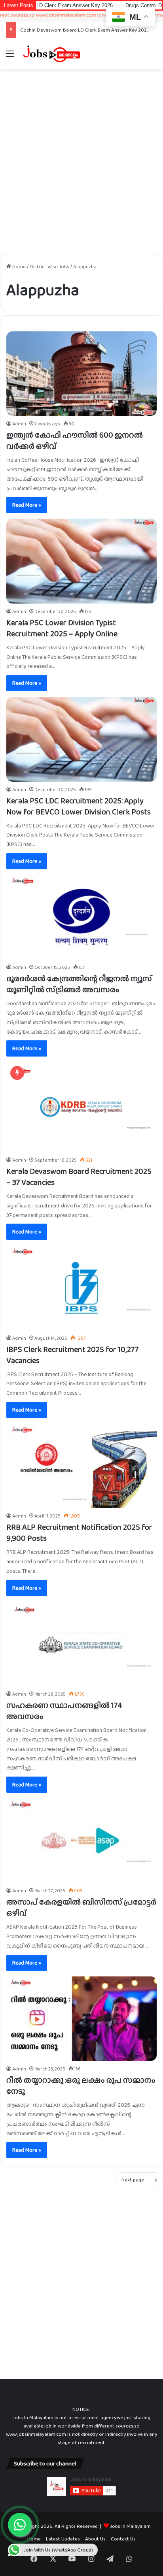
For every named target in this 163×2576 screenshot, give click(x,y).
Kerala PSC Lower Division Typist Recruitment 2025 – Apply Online (62, 628)
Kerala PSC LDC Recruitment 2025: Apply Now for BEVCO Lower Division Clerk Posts (79, 806)
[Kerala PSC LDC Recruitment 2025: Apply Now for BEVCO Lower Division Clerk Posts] (81, 739)
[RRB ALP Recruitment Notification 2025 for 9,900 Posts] (81, 1466)
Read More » (27, 505)
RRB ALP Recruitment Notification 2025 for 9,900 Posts (79, 1532)
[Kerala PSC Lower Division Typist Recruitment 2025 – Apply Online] (81, 561)
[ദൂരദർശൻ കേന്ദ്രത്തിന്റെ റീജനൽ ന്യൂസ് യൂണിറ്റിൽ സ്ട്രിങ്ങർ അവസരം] (81, 917)
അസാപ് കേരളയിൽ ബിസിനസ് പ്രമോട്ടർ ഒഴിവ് (81, 1907)
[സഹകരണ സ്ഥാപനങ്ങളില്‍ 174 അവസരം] (81, 1644)
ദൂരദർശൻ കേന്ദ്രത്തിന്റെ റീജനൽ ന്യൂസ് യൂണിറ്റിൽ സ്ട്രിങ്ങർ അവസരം (79, 984)
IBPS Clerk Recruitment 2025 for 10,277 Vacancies (72, 1355)
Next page (133, 2180)
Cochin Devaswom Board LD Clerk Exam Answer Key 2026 (85, 30)
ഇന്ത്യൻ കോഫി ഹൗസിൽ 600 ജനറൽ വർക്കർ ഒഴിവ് (75, 440)
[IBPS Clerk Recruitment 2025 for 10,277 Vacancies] (81, 1288)
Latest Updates (63, 2539)
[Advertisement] (81, 159)
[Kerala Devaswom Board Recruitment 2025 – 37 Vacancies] (81, 1107)
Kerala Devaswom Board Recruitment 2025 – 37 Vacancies (79, 1177)
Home (18, 266)
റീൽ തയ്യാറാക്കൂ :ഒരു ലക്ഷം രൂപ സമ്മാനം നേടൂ (81, 2085)
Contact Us (123, 2539)
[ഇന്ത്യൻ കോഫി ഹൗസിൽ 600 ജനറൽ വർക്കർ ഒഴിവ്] (81, 374)
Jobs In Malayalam (130, 2526)
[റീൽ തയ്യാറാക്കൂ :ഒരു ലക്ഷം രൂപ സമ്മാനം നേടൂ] (81, 2019)
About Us (95, 2539)
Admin (19, 424)
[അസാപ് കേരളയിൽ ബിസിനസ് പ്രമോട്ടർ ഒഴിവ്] (81, 1841)
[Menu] (10, 57)
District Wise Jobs (49, 266)
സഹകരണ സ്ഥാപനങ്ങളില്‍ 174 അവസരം (64, 1711)
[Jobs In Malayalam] (51, 54)
